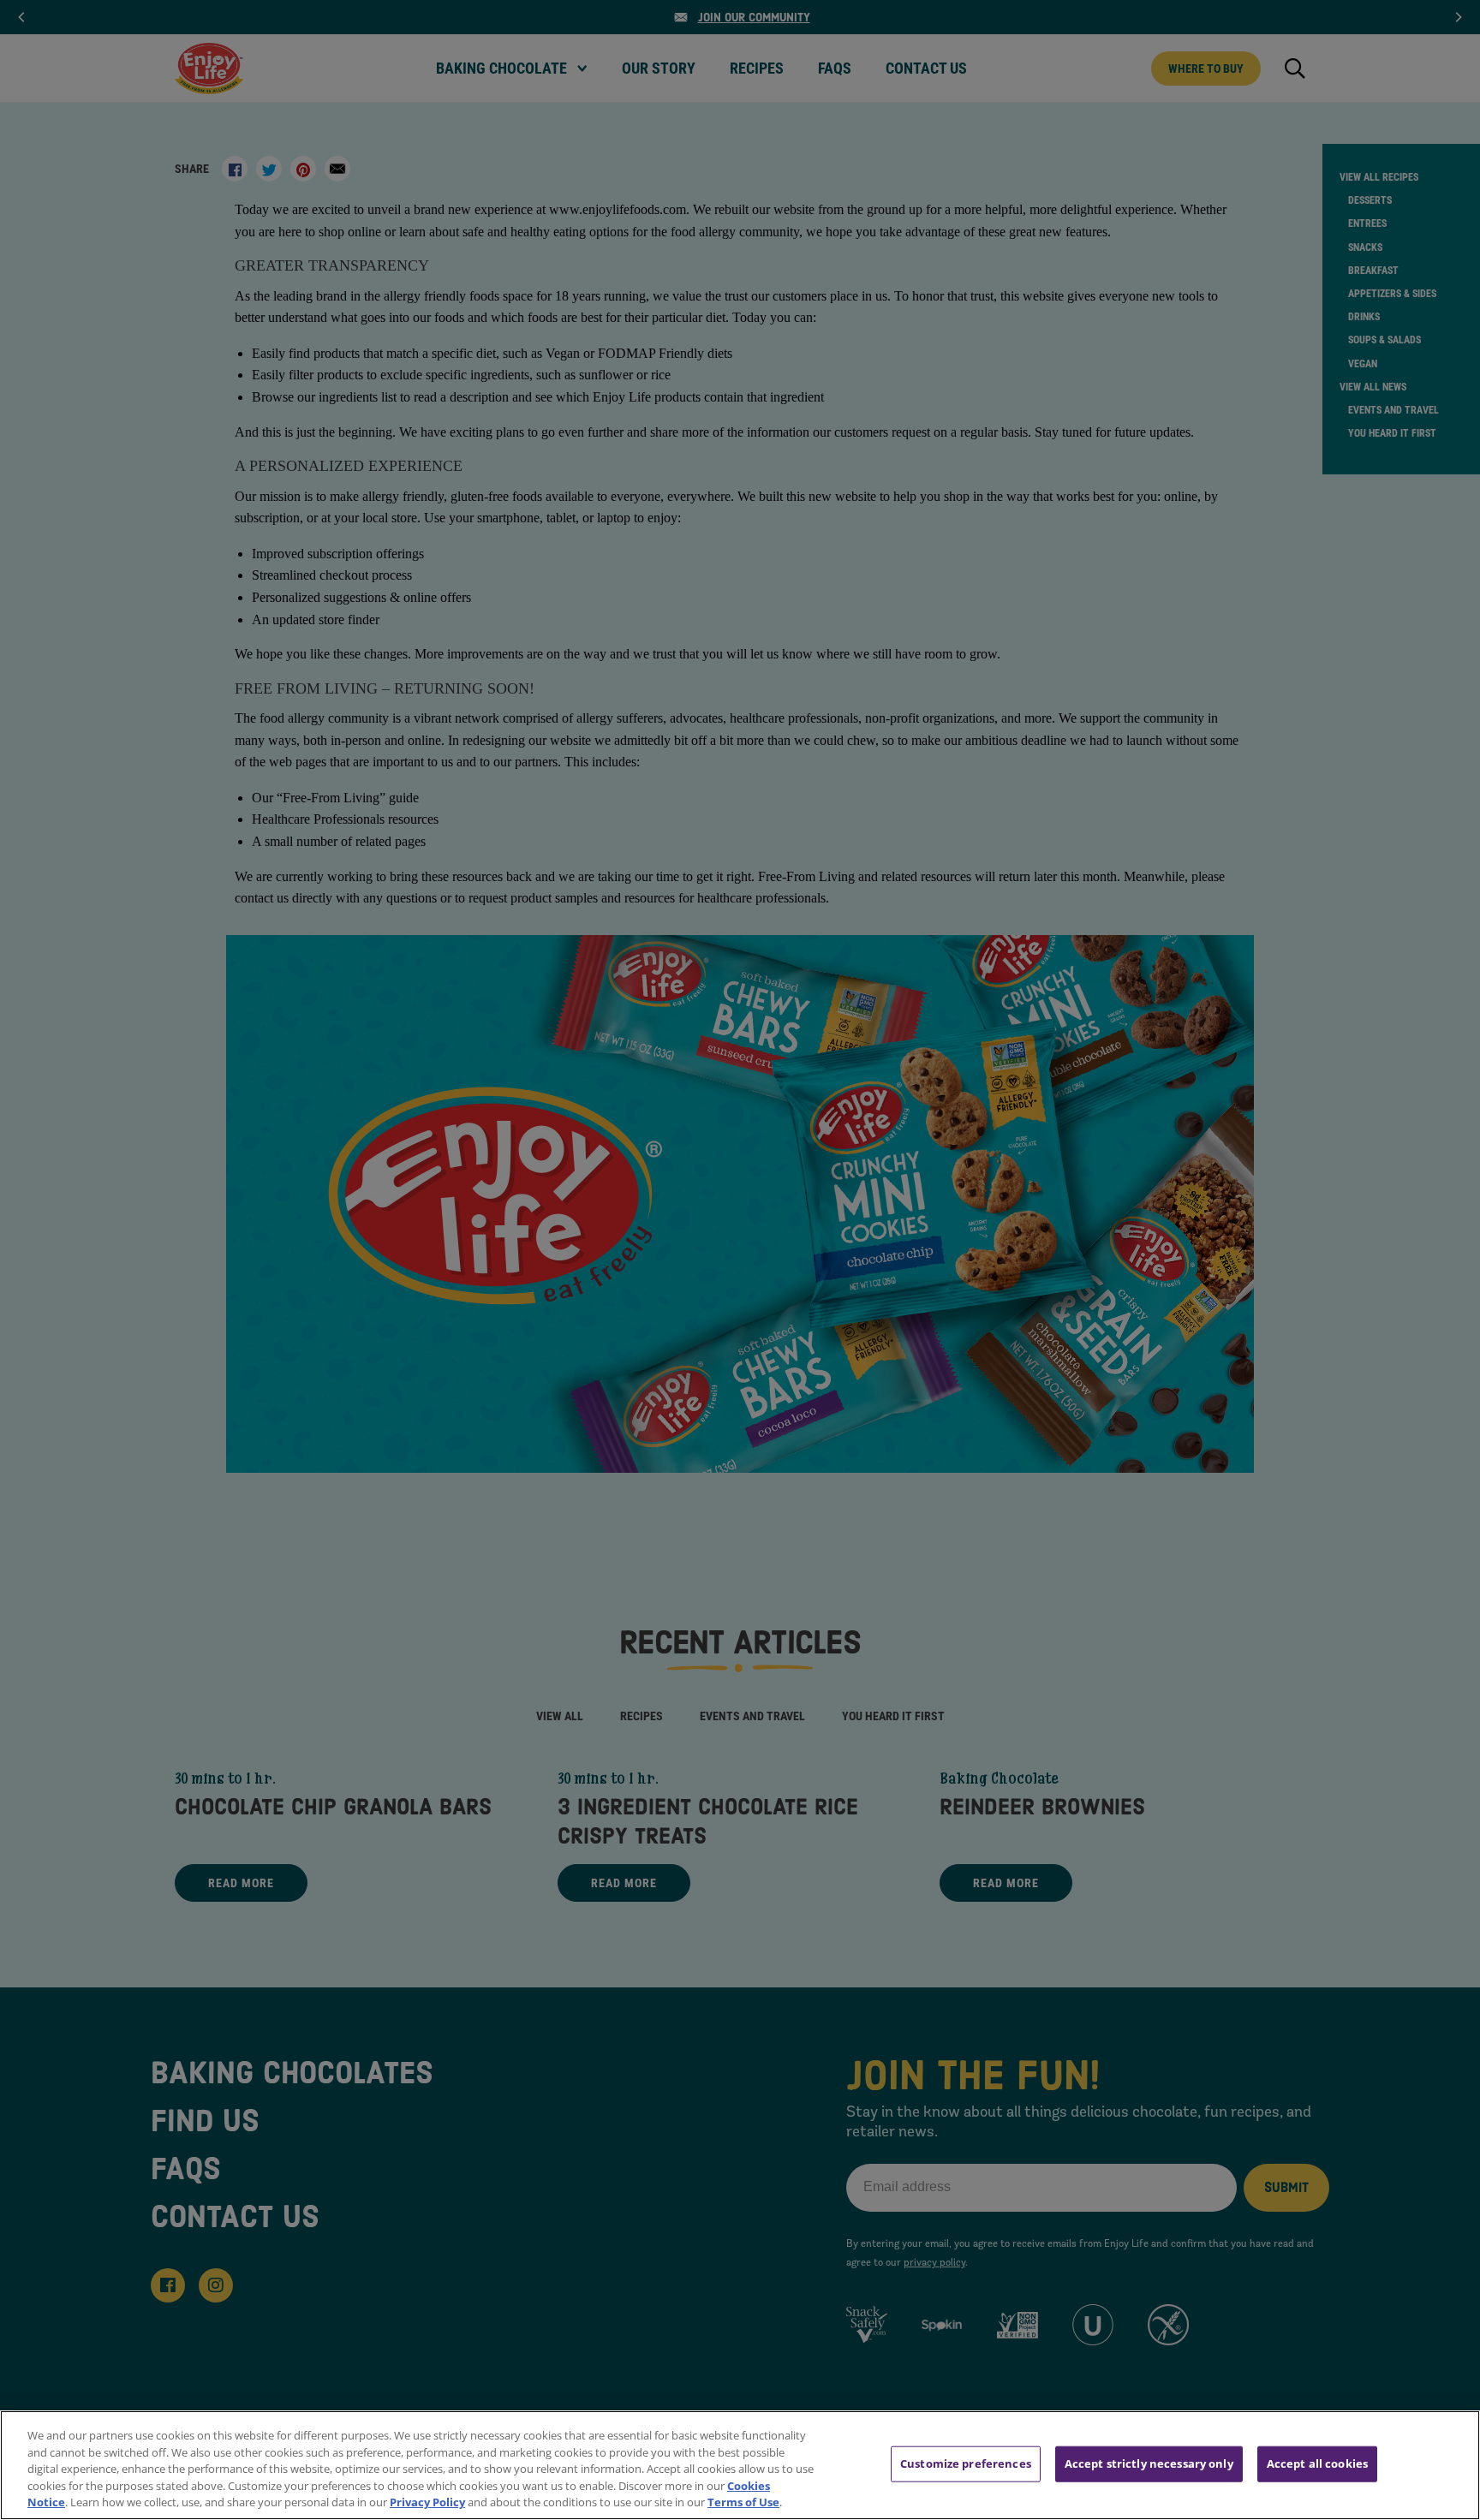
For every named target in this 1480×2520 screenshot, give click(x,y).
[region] (740, 2465)
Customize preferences (966, 2463)
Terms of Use (743, 2502)
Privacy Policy (427, 2502)
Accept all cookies (1317, 2463)
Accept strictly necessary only (1149, 2463)
